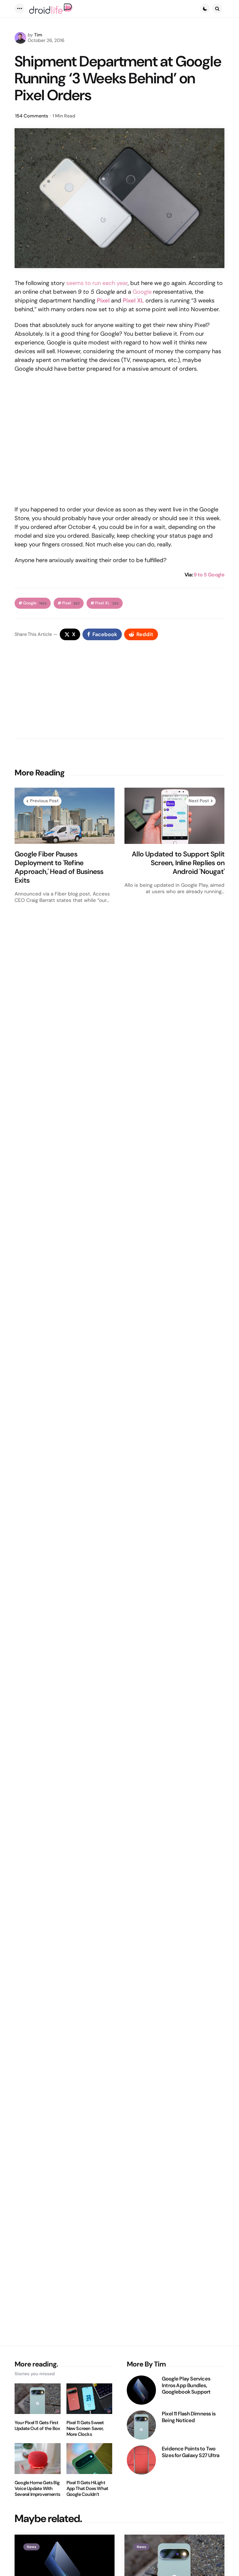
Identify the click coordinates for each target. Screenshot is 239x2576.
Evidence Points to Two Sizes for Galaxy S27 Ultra (190, 2452)
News (31, 2547)
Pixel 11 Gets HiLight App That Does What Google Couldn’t (87, 2489)
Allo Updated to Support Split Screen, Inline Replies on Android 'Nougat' (178, 863)
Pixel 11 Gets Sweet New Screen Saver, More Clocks (85, 2429)
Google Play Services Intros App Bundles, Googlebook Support (186, 2385)
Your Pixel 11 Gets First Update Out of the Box (37, 2426)
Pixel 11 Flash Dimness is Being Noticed (189, 2417)
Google (142, 292)
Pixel (71, 603)
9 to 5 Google (209, 575)
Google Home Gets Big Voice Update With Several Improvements (37, 2489)
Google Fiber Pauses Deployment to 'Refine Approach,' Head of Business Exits (59, 867)
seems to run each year (97, 283)
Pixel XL (107, 603)
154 (32, 116)
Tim (38, 35)
